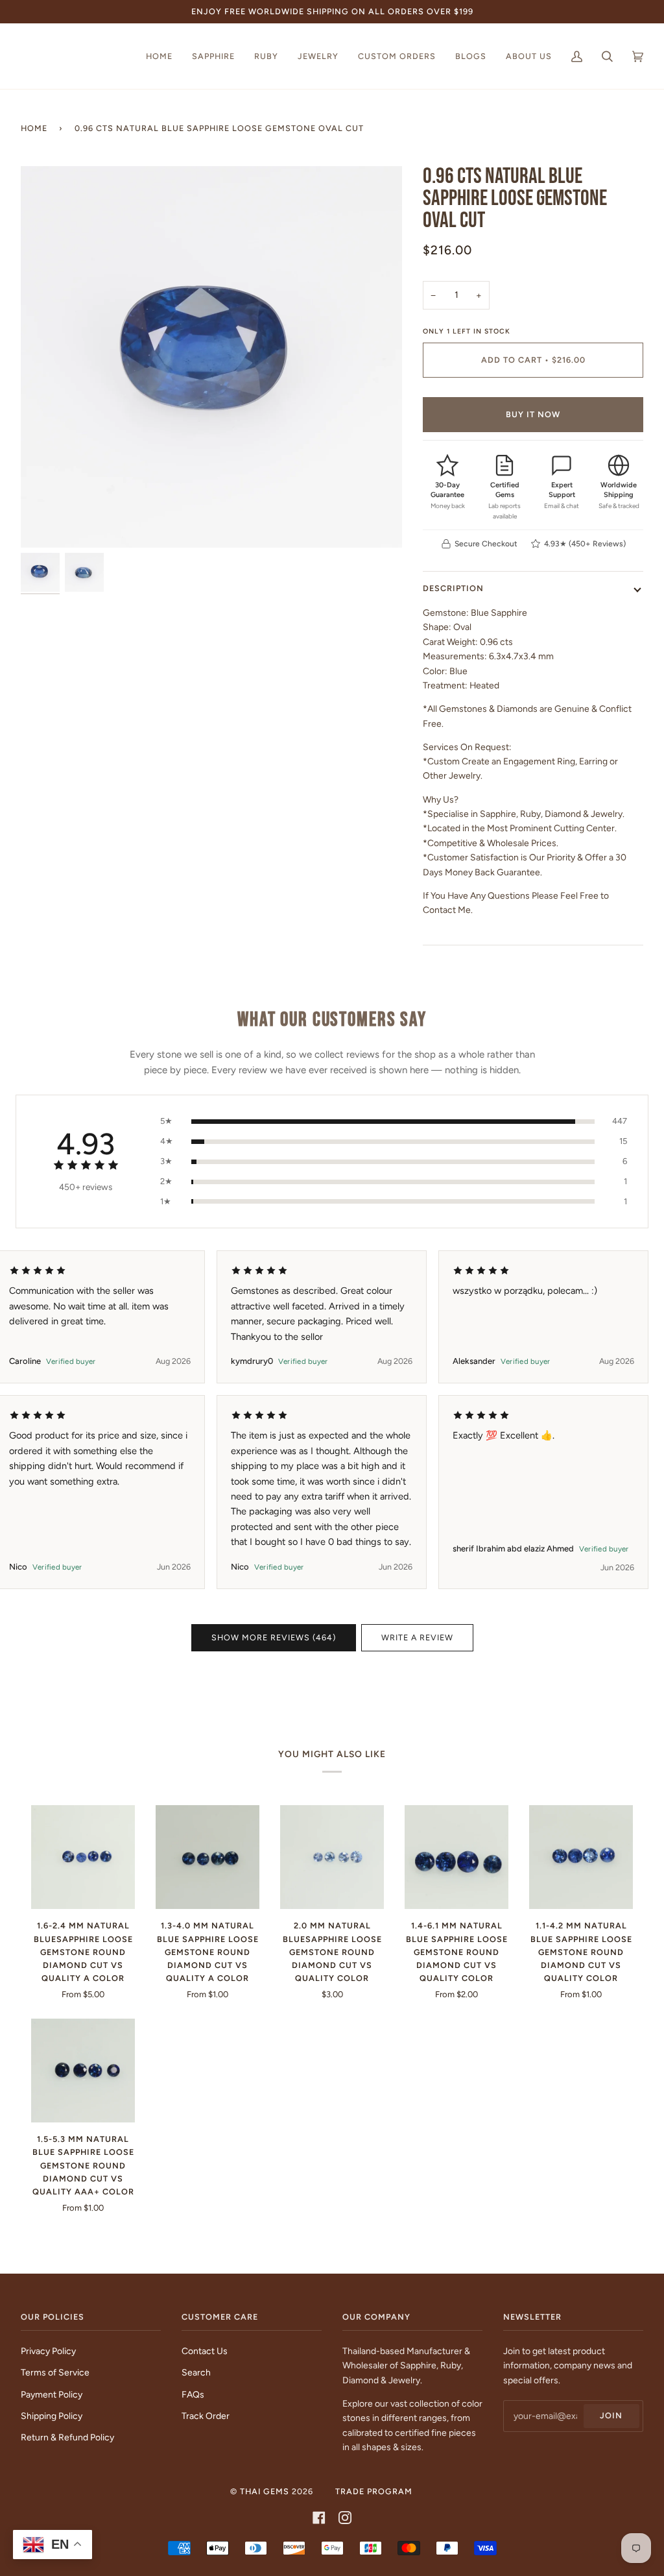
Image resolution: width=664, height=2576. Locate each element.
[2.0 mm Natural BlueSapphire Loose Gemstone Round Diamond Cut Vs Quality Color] (332, 1857)
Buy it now (533, 414)
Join (611, 2415)
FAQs (193, 2394)
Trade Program (374, 2491)
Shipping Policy (52, 2416)
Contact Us (205, 2351)
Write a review (417, 1637)
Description (453, 588)
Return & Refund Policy (67, 2437)
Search (196, 2372)
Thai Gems (265, 2491)
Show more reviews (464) (274, 1637)
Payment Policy (52, 2394)
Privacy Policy (48, 2351)
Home (34, 128)
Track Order (206, 2416)
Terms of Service (55, 2372)
